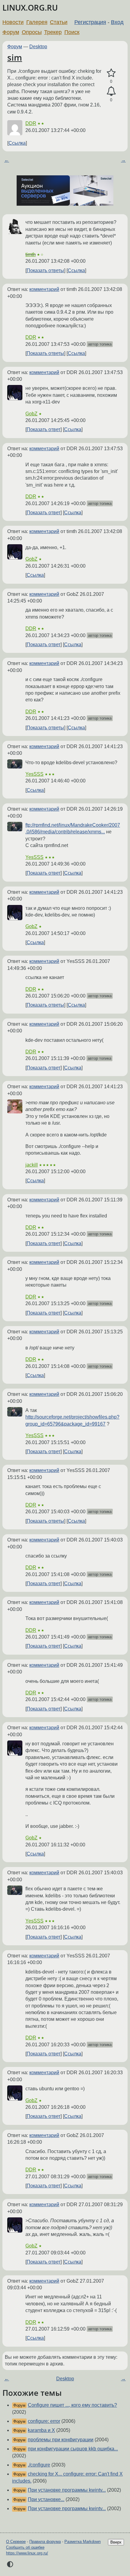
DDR (31, 123)
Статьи (59, 22)
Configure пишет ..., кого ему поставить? (72, 2405)
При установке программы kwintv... (67, 2490)
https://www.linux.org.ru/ (27, 2553)
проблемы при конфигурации (61, 2440)
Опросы (32, 32)
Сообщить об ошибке (25, 2547)
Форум (11, 32)
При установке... (46, 2499)
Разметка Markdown (83, 2542)
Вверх (116, 2542)
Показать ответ (44, 429)
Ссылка (17, 143)
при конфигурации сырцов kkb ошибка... (73, 2449)
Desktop (38, 47)
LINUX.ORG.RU (30, 8)
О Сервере (16, 2542)
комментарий (44, 289)
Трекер (53, 32)
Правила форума (45, 2542)
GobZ (31, 414)
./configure (39, 2465)
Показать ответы (45, 270)
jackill (32, 1165)
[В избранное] (111, 73)
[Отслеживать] (111, 91)
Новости (13, 22)
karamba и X (41, 2430)
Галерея (37, 22)
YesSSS (34, 774)
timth (31, 254)
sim (15, 57)
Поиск (72, 32)
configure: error (44, 2421)
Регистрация (90, 22)
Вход (117, 22)
